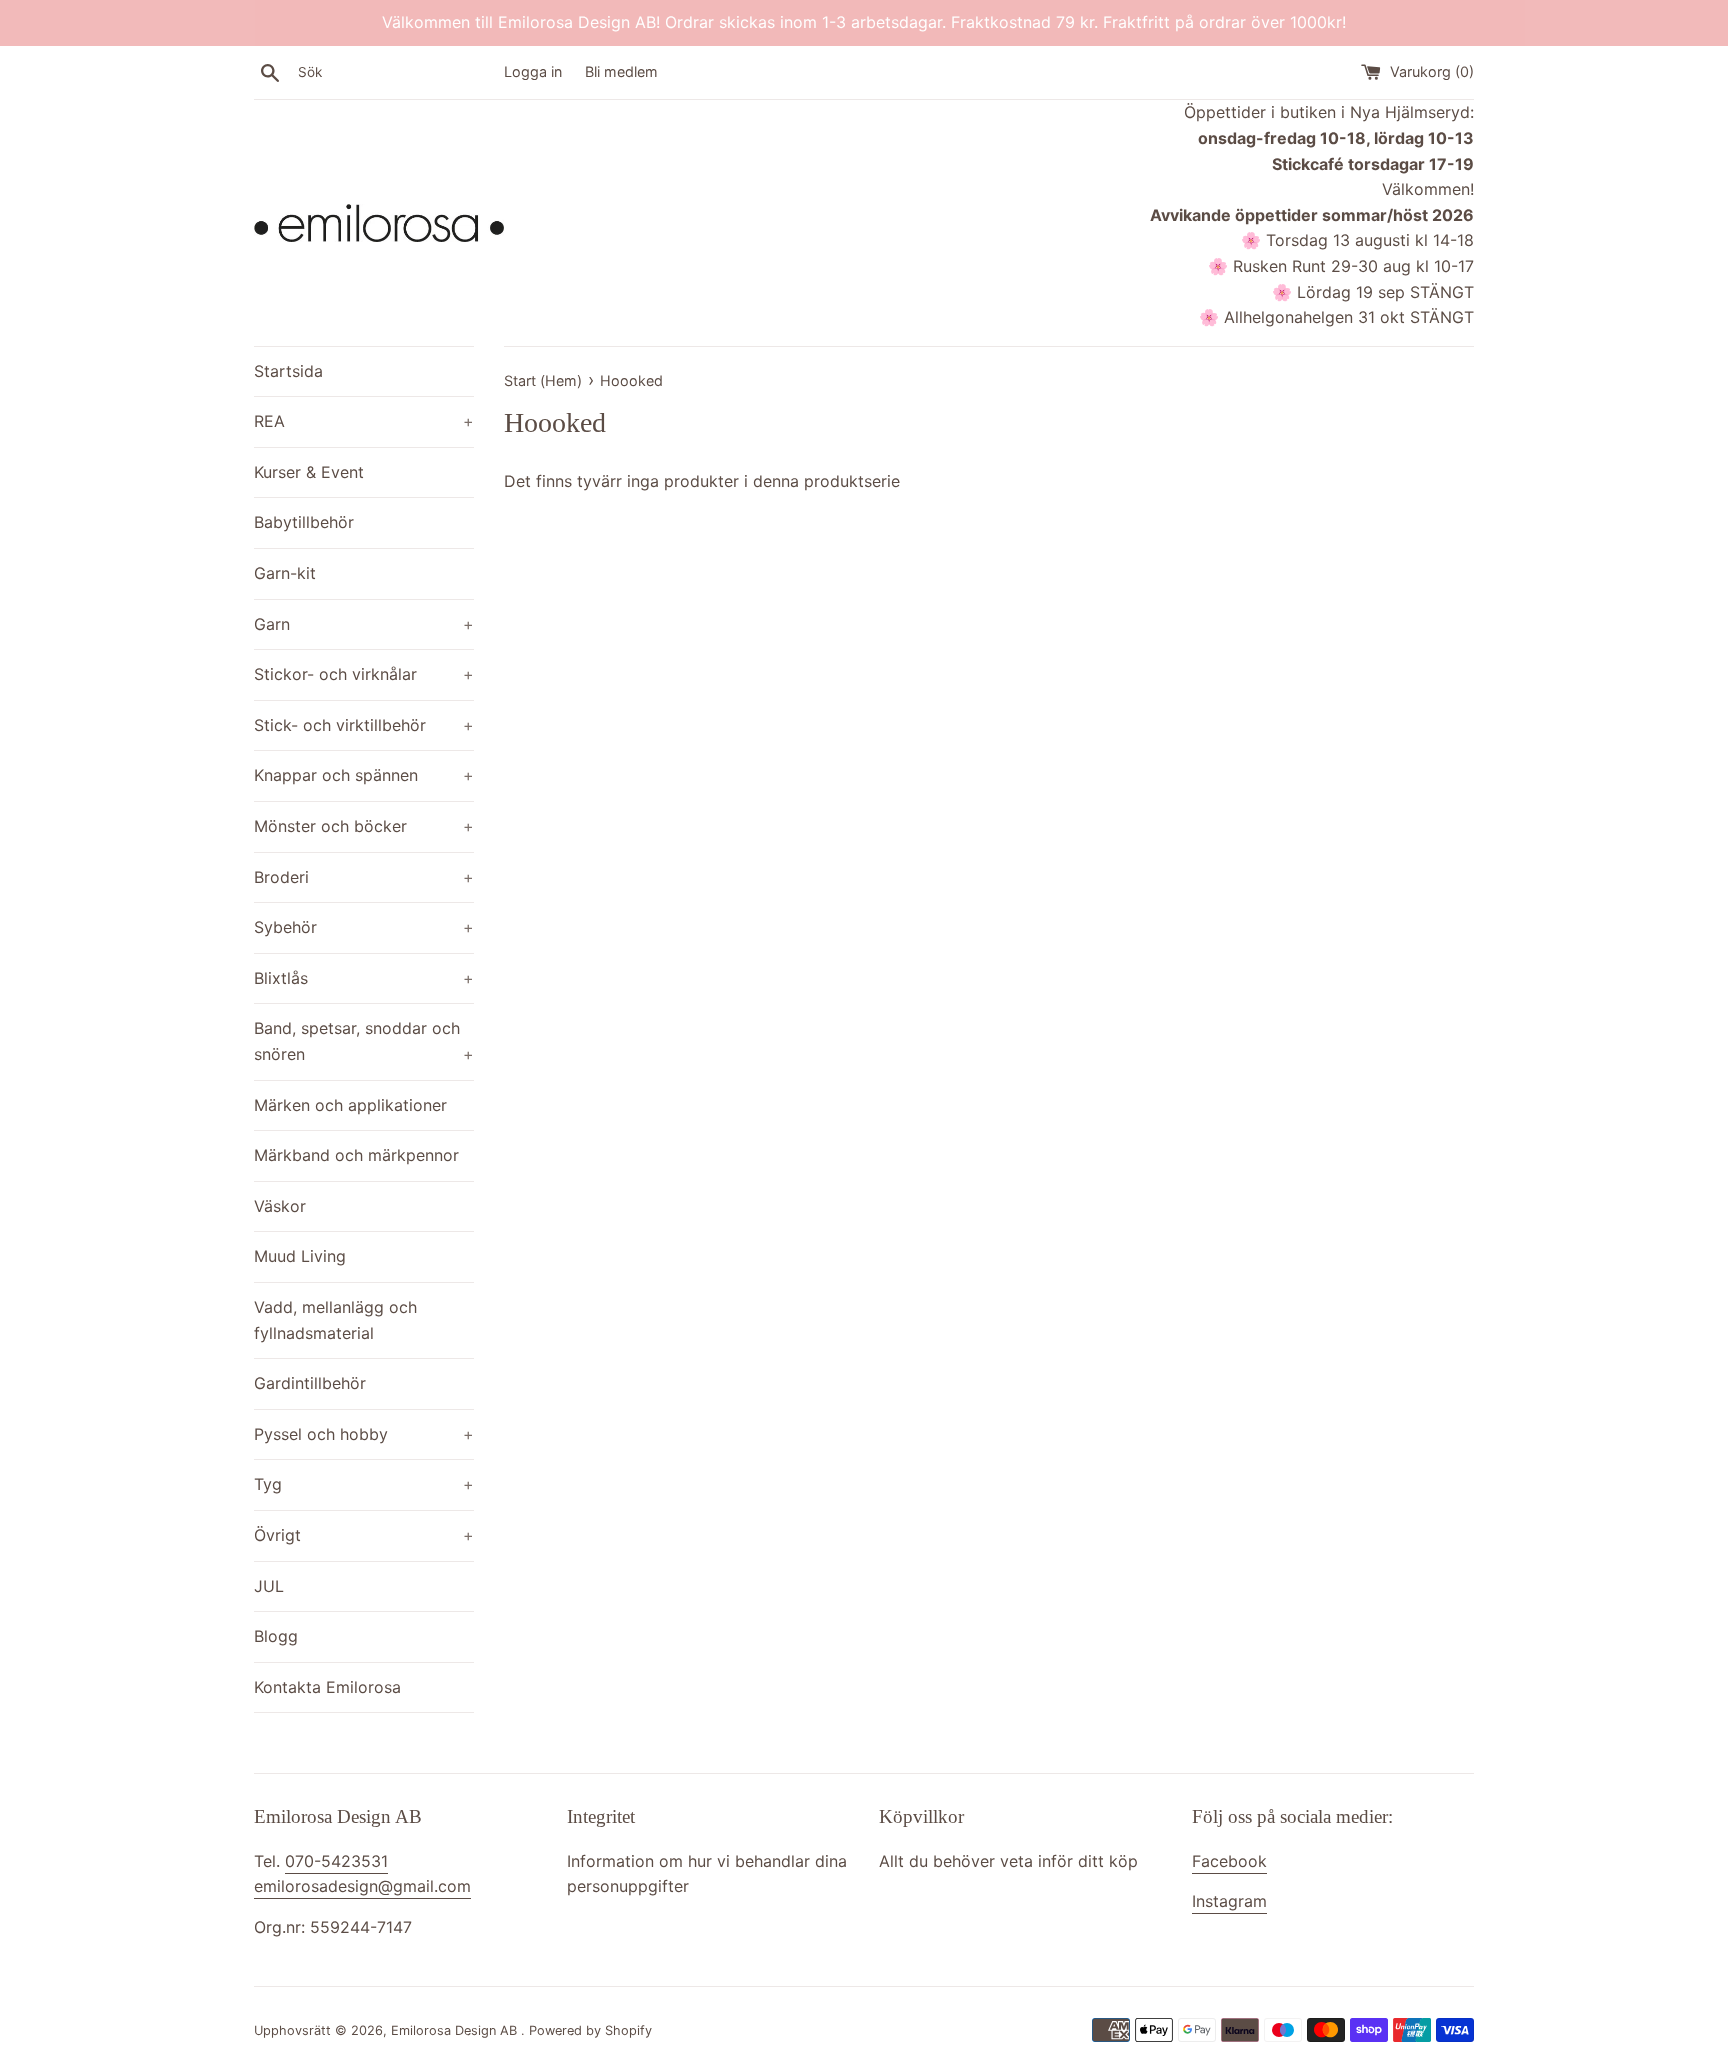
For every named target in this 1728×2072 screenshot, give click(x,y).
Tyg (364, 1484)
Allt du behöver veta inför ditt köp (1008, 1861)
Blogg (276, 1636)
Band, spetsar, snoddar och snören (364, 1041)
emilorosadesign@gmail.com (362, 1886)
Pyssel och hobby (364, 1434)
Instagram (1229, 1901)
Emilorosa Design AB (456, 2030)
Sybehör (364, 927)
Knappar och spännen (364, 775)
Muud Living (300, 1256)
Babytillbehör (304, 522)
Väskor (280, 1206)
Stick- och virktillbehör (364, 725)
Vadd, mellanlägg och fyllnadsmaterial (335, 1320)
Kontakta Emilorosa (327, 1687)
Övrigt (364, 1535)
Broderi (364, 877)
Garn (364, 624)
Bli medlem (621, 71)
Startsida (288, 371)
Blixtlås (364, 978)
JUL (269, 1586)
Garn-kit (285, 573)
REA (364, 421)
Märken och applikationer (350, 1105)
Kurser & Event (309, 472)
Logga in (533, 71)
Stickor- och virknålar (364, 674)
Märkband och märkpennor (356, 1155)
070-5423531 (336, 1861)
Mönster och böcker (364, 826)
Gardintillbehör (310, 1383)
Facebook (1229, 1861)
